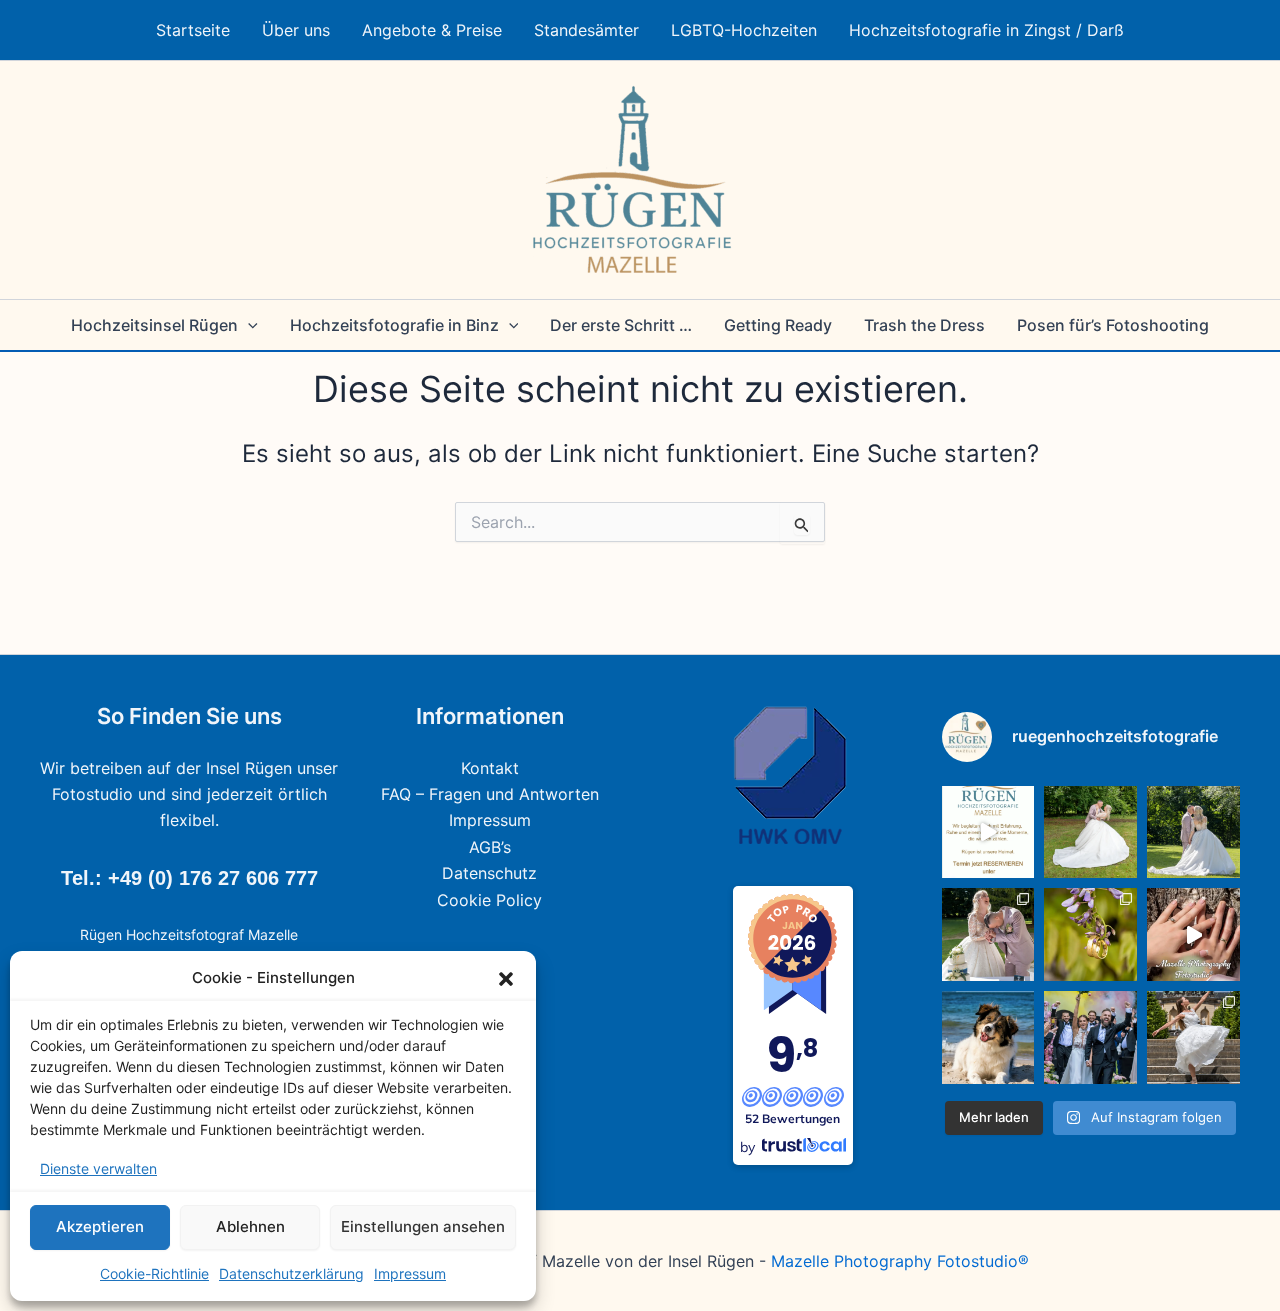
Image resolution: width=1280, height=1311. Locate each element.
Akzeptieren (100, 1226)
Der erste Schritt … (621, 325)
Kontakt (490, 768)
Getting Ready (778, 325)
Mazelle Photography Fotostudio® (900, 1261)
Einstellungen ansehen (423, 1226)
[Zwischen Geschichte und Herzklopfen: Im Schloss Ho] (1193, 832)
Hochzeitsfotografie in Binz (394, 325)
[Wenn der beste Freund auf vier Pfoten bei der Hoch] (988, 1037)
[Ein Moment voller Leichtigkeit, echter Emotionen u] (988, 934)
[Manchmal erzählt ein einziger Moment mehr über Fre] (1193, 1037)
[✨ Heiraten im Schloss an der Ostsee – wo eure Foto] (1090, 832)
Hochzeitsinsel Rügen (154, 325)
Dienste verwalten (98, 1168)
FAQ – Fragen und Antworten (490, 794)
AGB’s (490, 847)
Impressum (410, 1273)
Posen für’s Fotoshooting (1113, 325)
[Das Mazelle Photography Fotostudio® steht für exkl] (1193, 934)
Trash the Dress (924, 325)
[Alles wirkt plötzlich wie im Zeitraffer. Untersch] (1090, 1037)
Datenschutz (489, 873)
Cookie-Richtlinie (154, 1273)
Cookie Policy (489, 900)
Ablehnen (250, 1226)
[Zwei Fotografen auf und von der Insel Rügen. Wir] (988, 832)
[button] (506, 979)
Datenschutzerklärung (291, 1273)
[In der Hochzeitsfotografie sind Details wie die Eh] (1090, 934)
